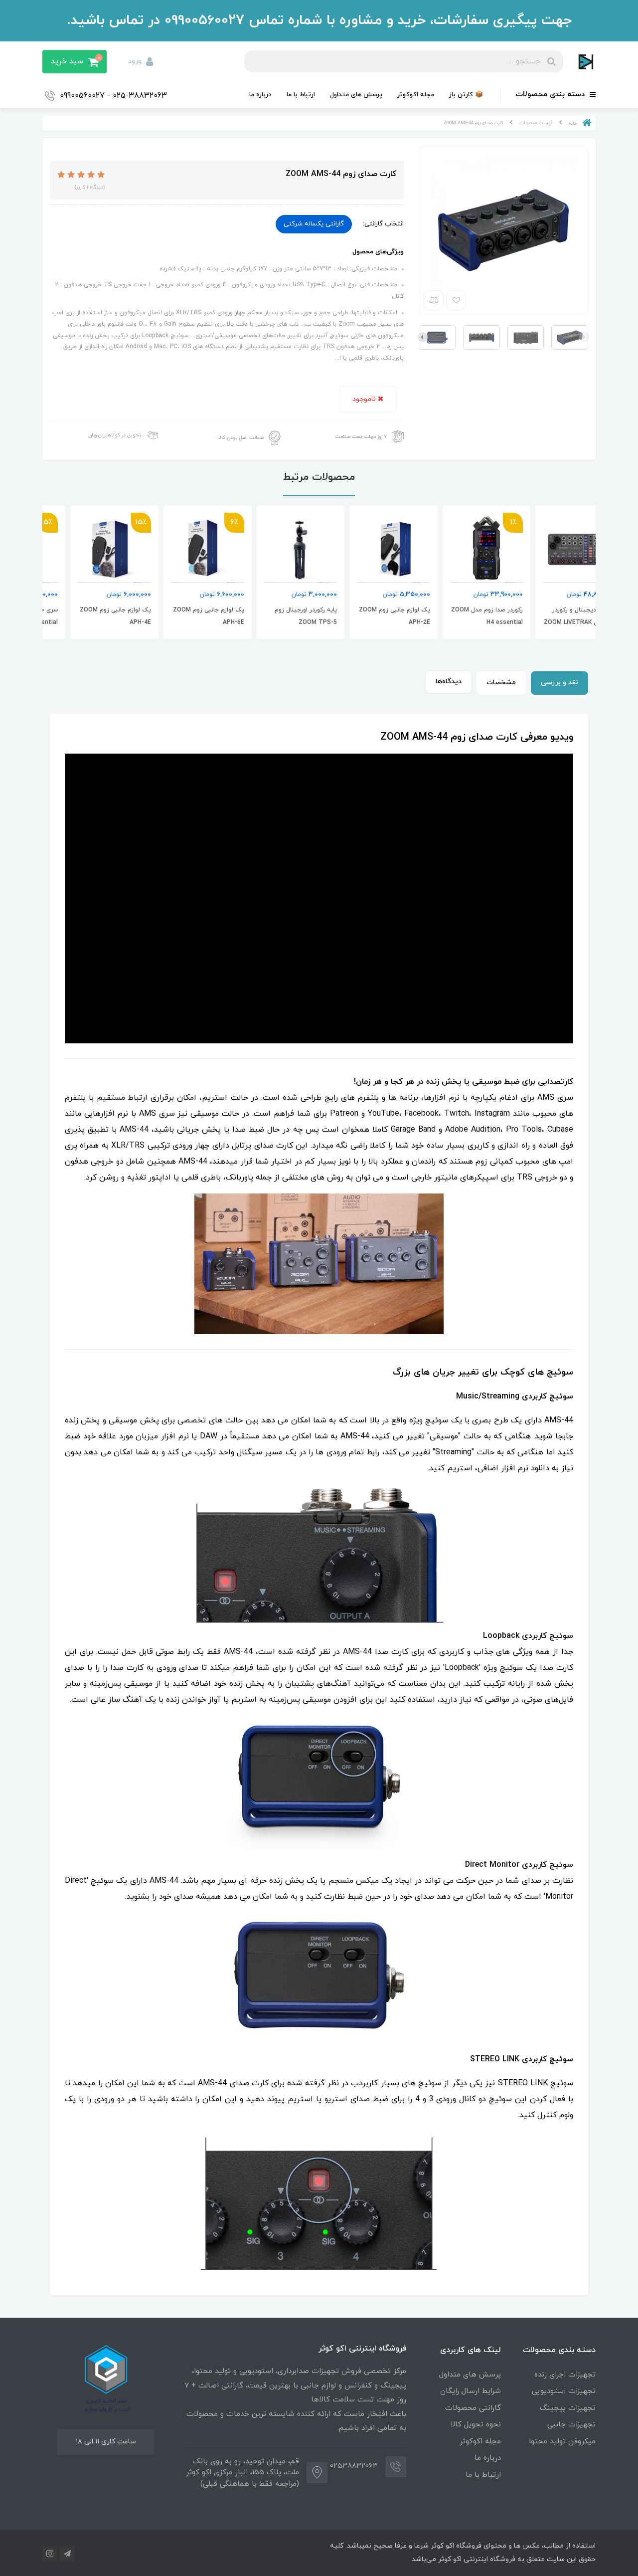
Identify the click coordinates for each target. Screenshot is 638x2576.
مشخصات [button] (501, 683)
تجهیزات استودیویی (564, 2391)
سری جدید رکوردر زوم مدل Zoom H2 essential (89, 616)
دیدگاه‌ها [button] (449, 682)
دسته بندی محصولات (551, 95)
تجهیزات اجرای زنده (565, 2375)
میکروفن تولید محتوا (562, 2442)
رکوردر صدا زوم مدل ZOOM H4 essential (552, 616)
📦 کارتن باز (466, 95)
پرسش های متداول (356, 95)
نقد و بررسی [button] (559, 683)
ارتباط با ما (301, 95)
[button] (75, 62)
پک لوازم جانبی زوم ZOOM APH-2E (460, 616)
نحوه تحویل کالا (476, 2425)
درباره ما (260, 95)
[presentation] (584, 337)
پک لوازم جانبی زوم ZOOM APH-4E (181, 616)
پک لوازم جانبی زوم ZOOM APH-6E (274, 616)
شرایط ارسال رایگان (471, 2391)
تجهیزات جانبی (571, 2425)
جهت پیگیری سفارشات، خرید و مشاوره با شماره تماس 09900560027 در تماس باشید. (319, 20)
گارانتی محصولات (473, 2408)
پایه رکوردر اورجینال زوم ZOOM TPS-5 (371, 616)
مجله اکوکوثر (416, 95)
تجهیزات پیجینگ (568, 2408)
